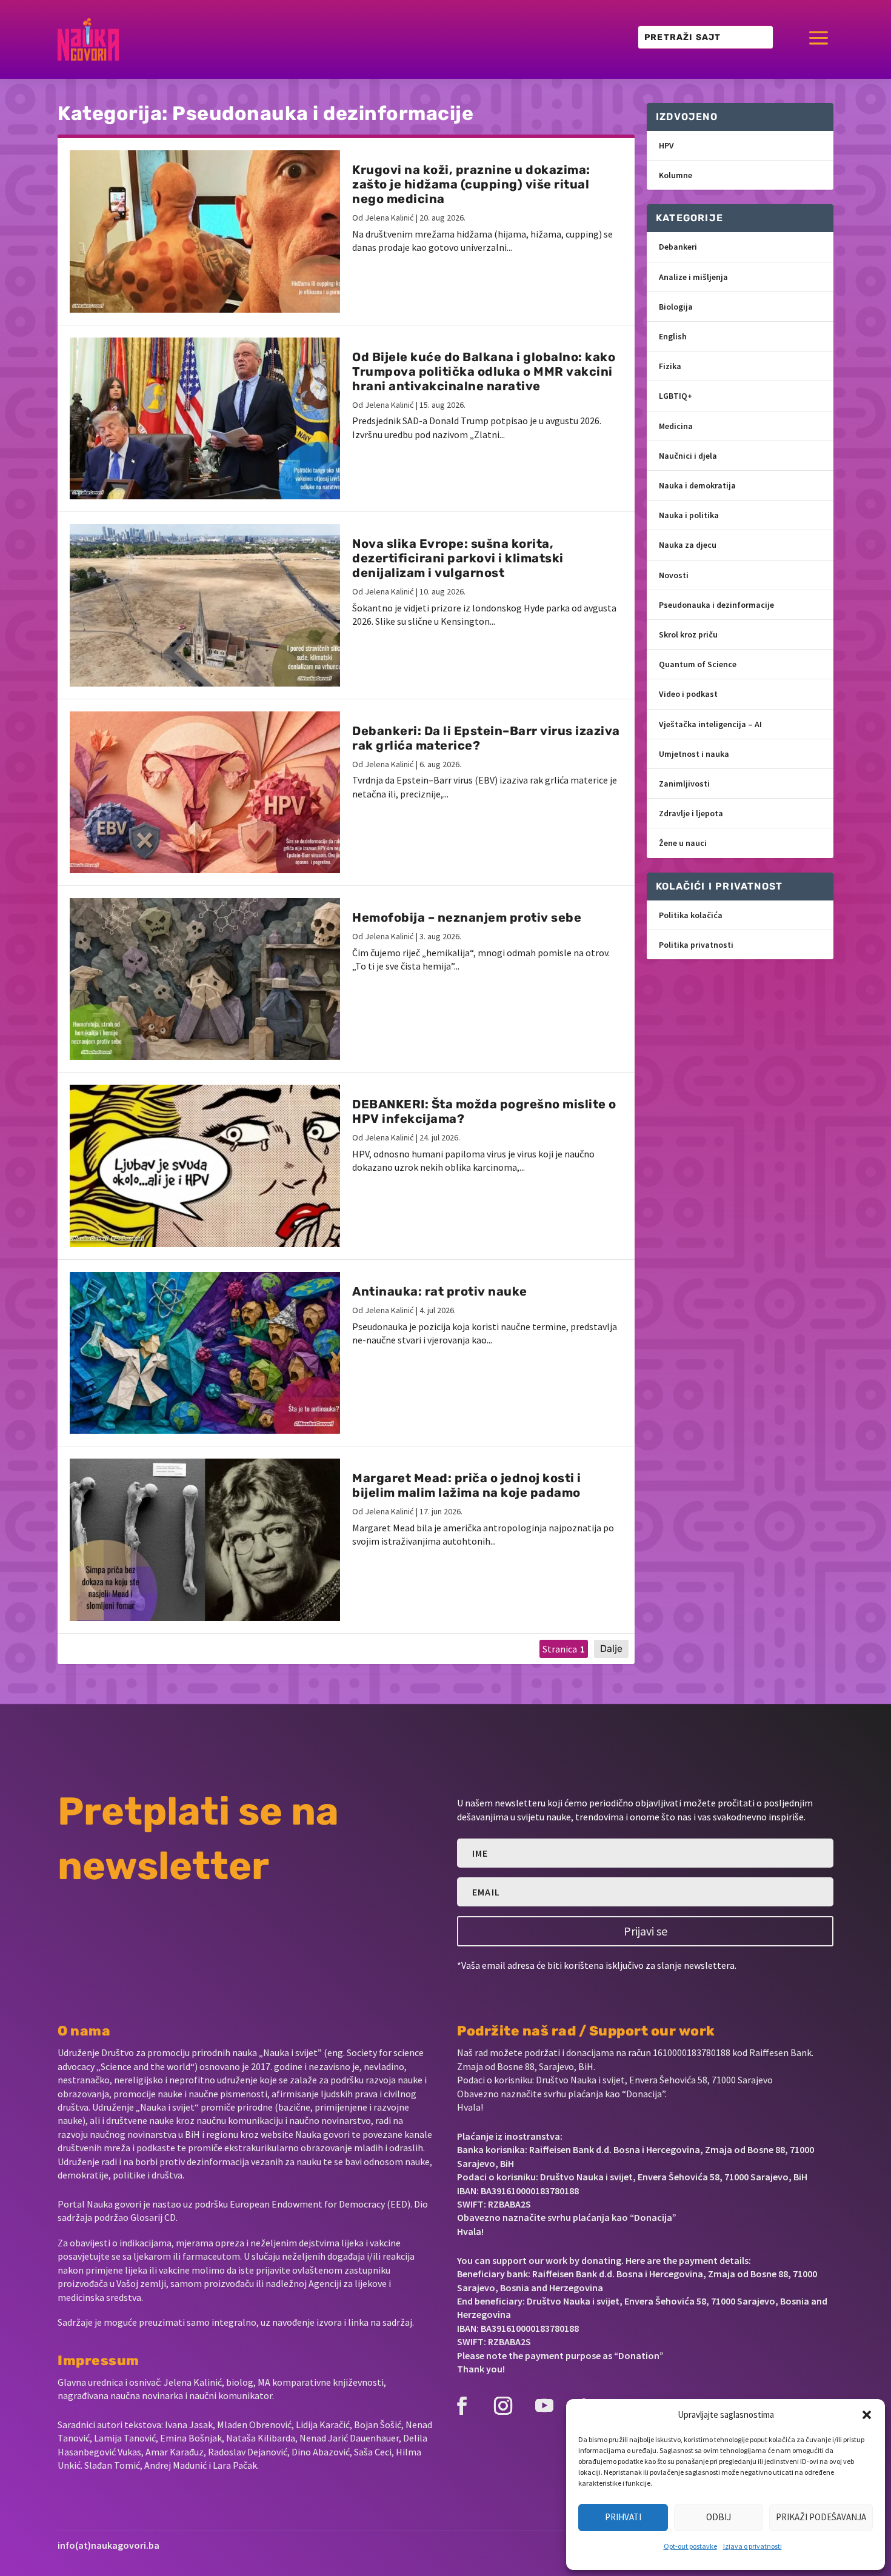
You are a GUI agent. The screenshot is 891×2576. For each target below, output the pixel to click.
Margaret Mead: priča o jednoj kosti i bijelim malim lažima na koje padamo (467, 1485)
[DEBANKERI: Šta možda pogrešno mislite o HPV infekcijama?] (205, 1166)
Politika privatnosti (696, 945)
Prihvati (623, 2517)
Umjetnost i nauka (694, 754)
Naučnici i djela (688, 456)
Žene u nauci (683, 843)
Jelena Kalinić (389, 218)
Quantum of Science (698, 664)
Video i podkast (688, 694)
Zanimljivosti (684, 784)
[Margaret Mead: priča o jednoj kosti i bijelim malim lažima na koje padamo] (205, 1539)
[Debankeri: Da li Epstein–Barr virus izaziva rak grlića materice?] (205, 792)
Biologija (676, 307)
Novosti (674, 575)
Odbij (719, 2517)
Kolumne (676, 175)
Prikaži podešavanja (821, 2517)
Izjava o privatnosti (753, 2546)
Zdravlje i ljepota (691, 813)
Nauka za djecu (688, 545)
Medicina (676, 426)
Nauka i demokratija (697, 485)
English (673, 336)
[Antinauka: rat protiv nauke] (205, 1353)
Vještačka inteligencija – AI (710, 724)
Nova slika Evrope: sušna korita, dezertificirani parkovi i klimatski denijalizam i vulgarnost (458, 558)
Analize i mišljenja (693, 277)
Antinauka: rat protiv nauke (440, 1291)
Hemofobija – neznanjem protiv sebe (467, 917)
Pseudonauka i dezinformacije (716, 605)
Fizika (670, 366)
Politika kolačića (691, 915)
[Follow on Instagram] (503, 2406)
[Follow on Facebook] (462, 2406)
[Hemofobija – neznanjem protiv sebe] (205, 979)
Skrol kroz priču (688, 634)
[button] (867, 2415)
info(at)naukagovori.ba (108, 2545)
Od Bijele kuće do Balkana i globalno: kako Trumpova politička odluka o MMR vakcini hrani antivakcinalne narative (484, 371)
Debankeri (678, 247)
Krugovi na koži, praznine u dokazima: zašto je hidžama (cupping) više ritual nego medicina (471, 184)
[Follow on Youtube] (544, 2406)
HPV (666, 145)
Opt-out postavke (690, 2546)
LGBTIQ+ (676, 396)
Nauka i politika (689, 515)
